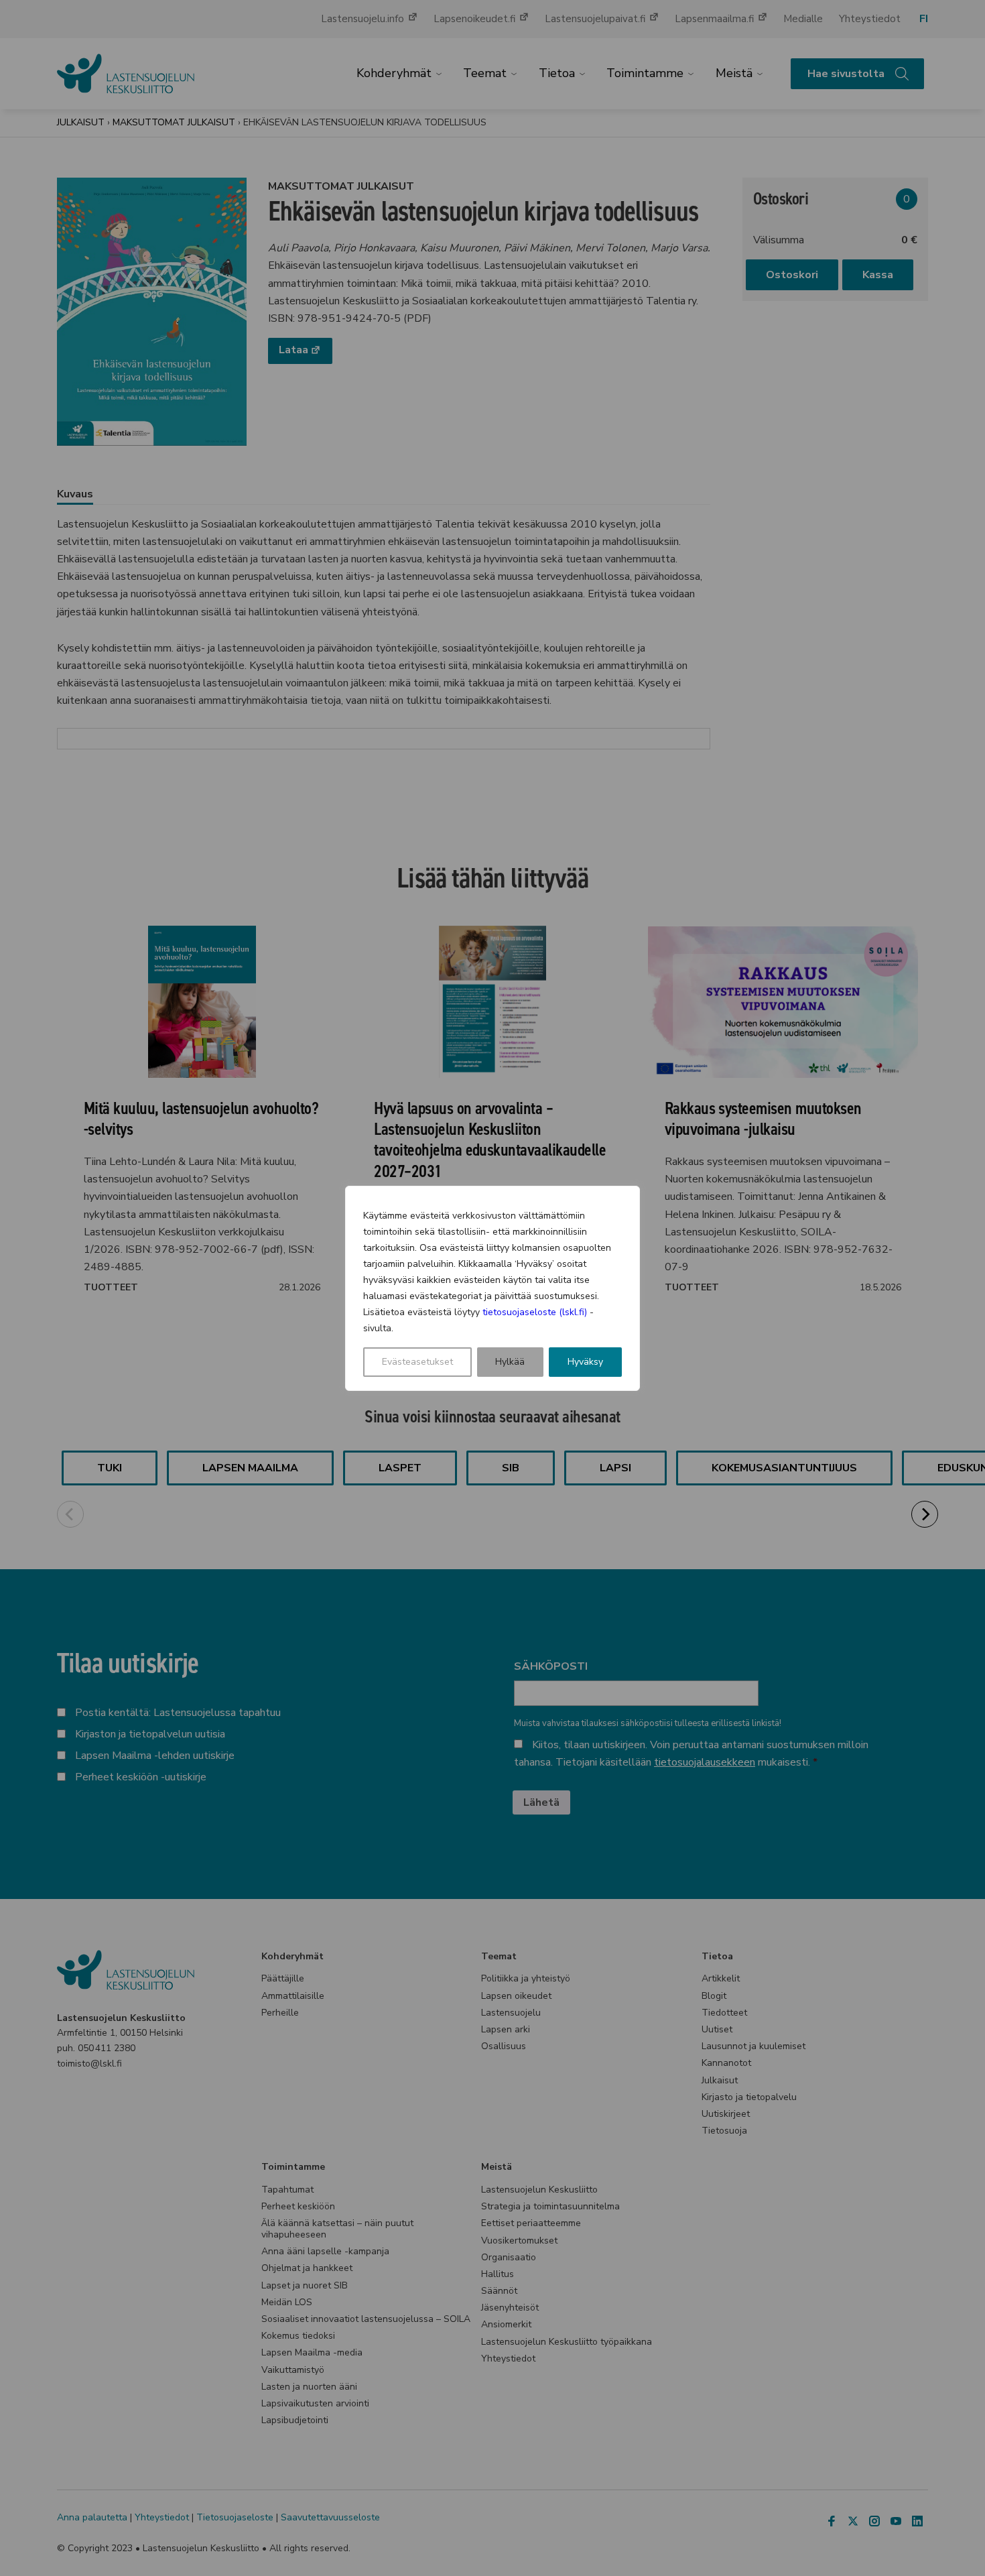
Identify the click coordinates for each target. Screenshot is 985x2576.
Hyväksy (585, 1362)
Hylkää (510, 1362)
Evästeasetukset (417, 1362)
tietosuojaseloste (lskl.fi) (535, 1312)
